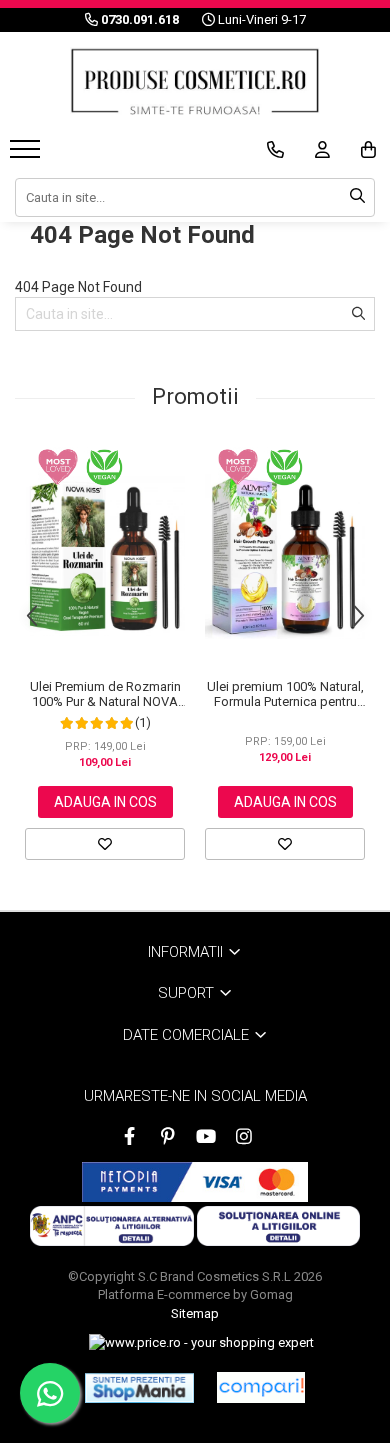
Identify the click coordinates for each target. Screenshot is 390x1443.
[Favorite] (105, 844)
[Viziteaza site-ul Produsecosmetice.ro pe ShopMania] (139, 1388)
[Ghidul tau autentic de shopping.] (261, 1387)
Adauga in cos (105, 802)
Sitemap (195, 1313)
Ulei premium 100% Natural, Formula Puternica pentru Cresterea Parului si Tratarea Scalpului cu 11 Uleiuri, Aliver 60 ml (285, 694)
